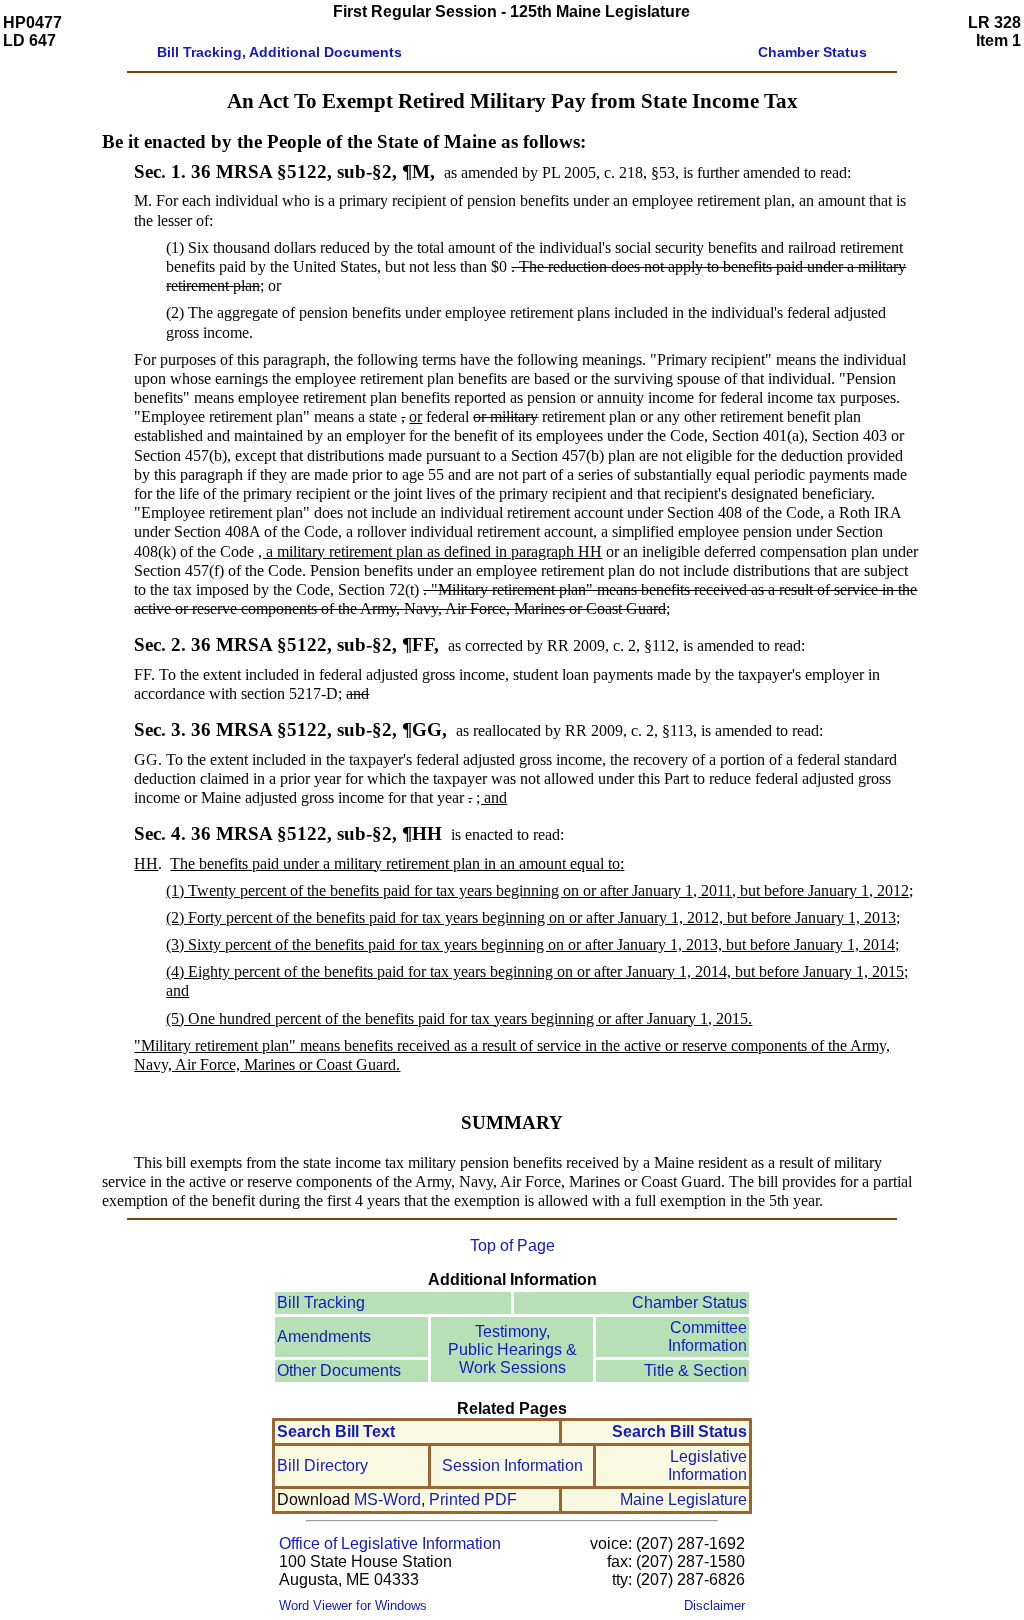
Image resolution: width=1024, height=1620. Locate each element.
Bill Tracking (321, 1302)
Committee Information (707, 1336)
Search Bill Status (679, 1431)
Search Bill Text (336, 1431)
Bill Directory (322, 1465)
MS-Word (387, 1499)
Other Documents (339, 1370)
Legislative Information (707, 1465)
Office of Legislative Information (390, 1543)
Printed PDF (473, 1499)
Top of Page (512, 1245)
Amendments (324, 1336)
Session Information (512, 1465)
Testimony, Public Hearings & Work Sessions (512, 1349)
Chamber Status (689, 1302)
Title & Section (695, 1370)
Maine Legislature (683, 1499)
